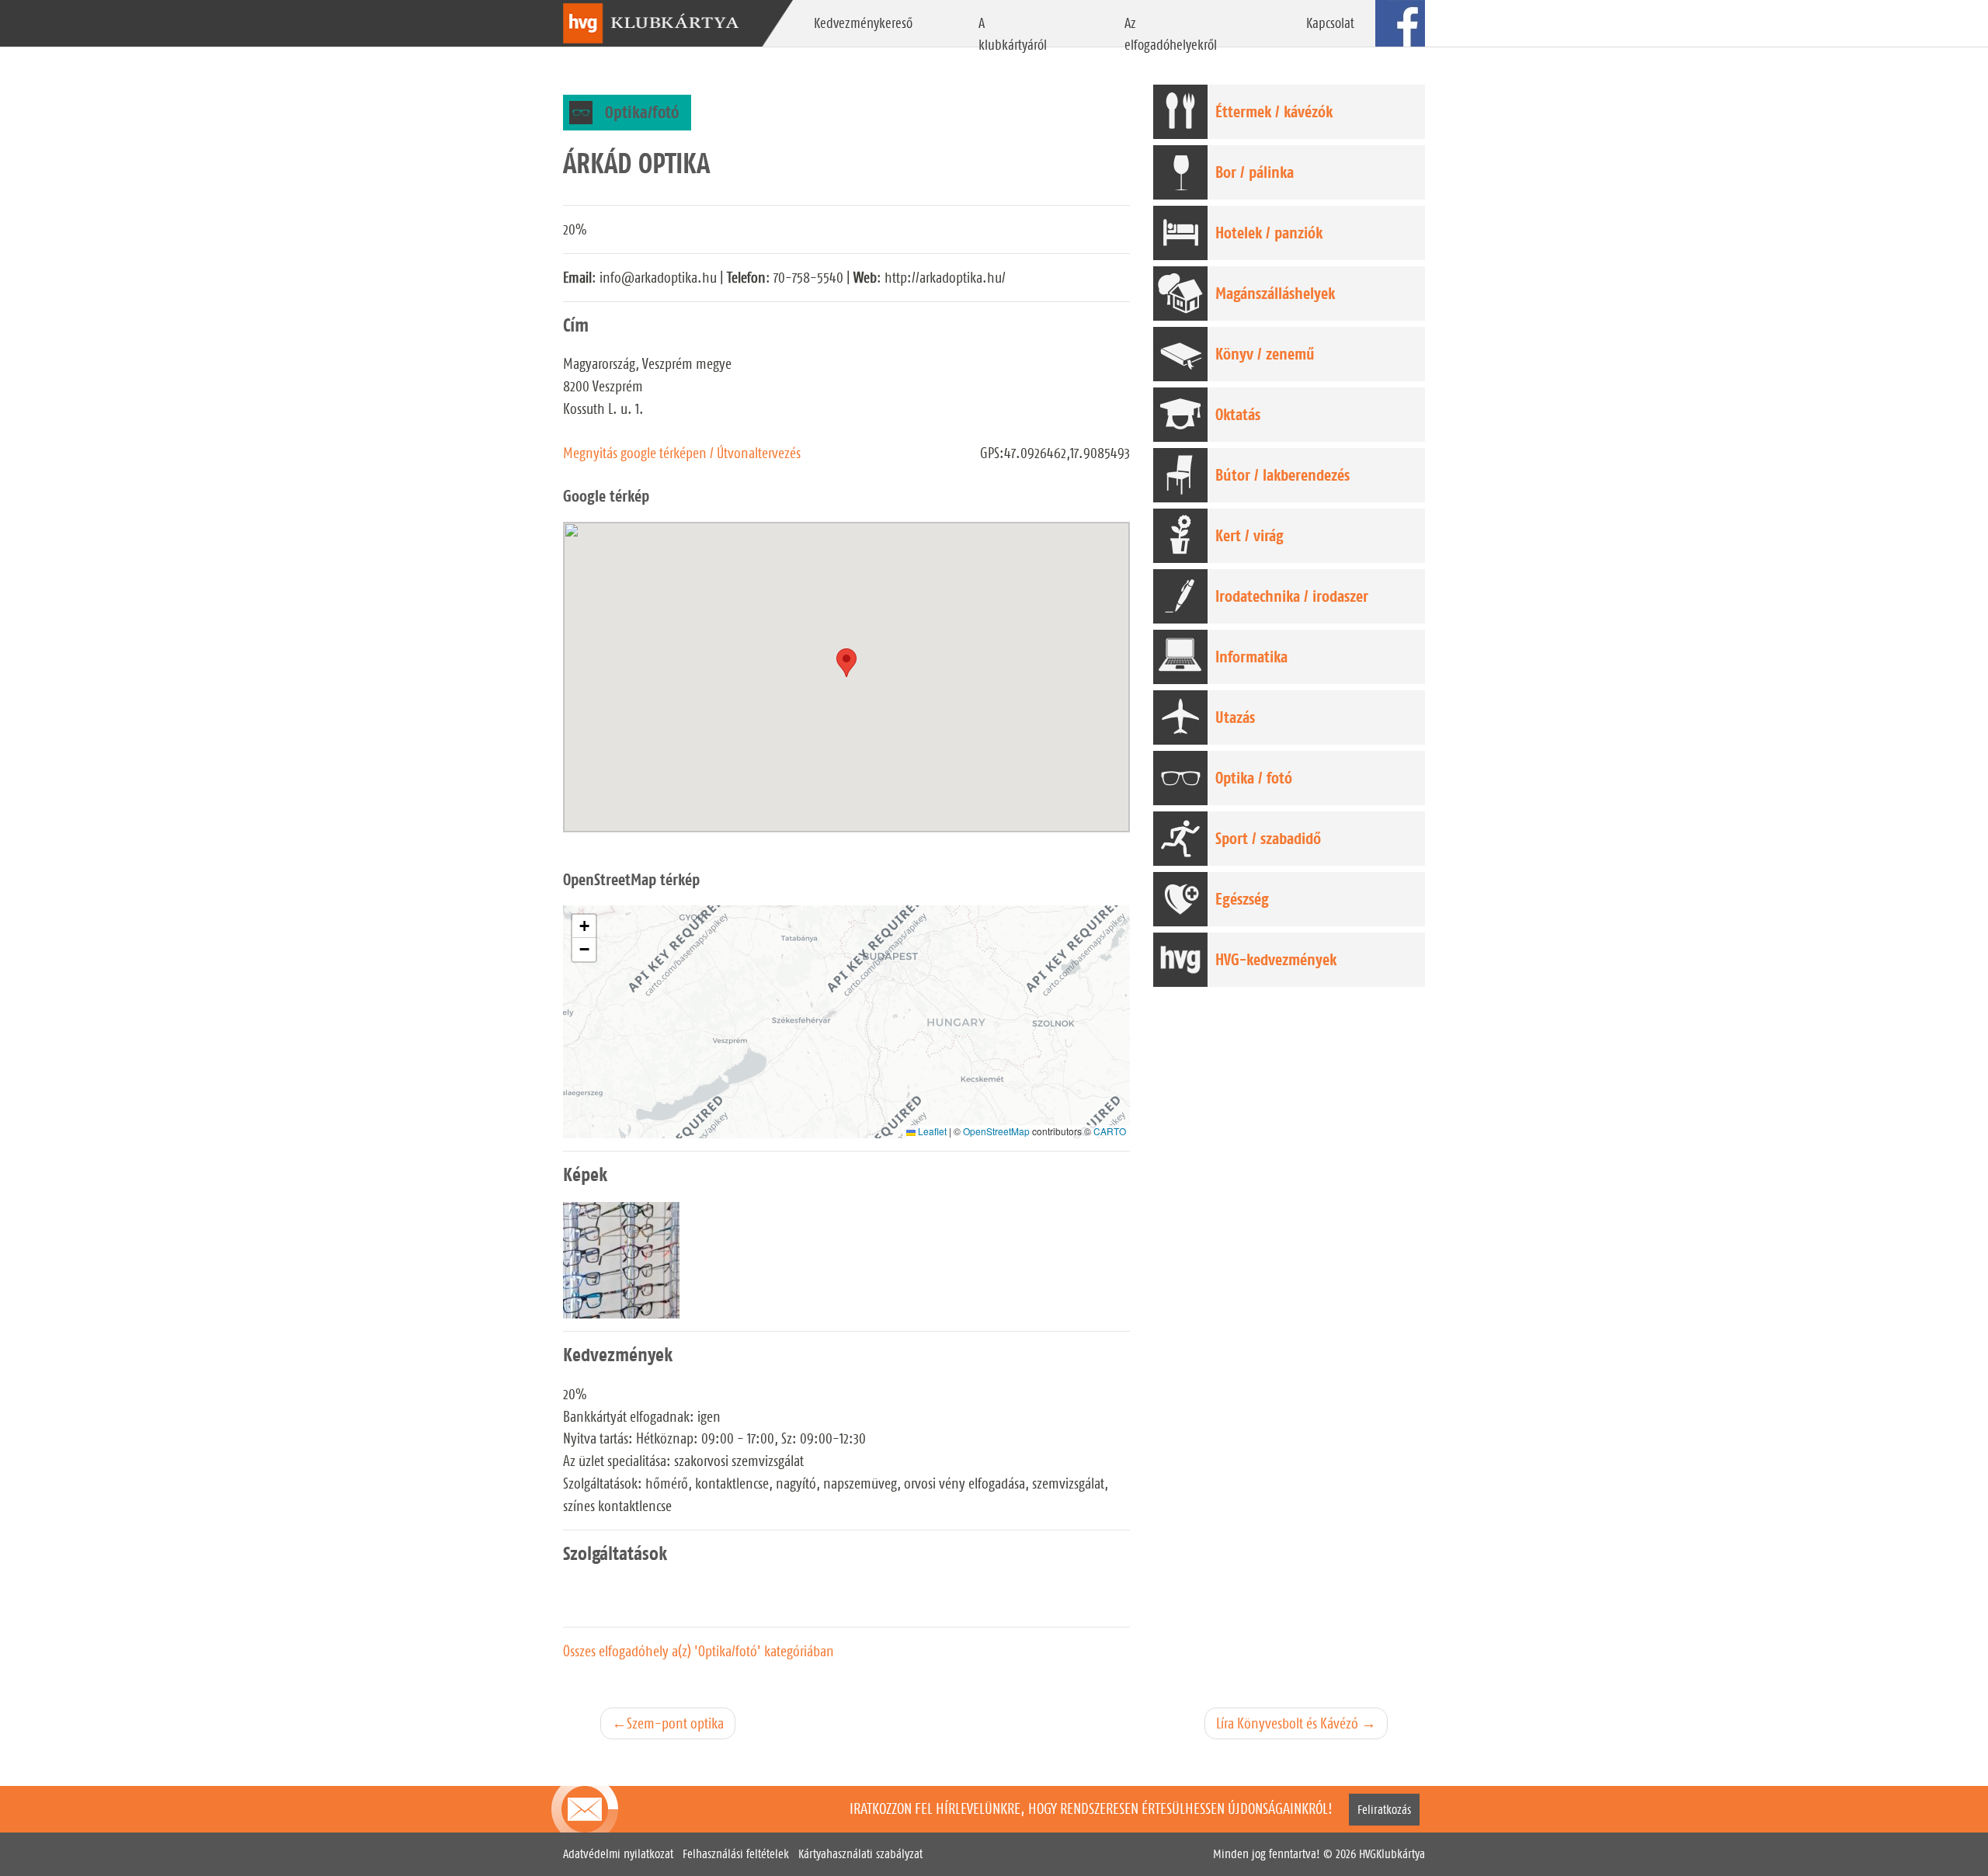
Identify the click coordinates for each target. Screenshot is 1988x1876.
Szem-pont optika (675, 1723)
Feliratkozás (1384, 1810)
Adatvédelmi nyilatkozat (618, 1854)
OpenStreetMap (996, 1131)
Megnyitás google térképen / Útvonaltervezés (682, 453)
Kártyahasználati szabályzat (860, 1854)
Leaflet (931, 1131)
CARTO (1110, 1131)
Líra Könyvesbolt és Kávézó (1287, 1723)
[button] (584, 926)
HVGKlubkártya (1392, 1854)
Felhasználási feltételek (736, 1854)
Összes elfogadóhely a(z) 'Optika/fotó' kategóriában (699, 1651)
